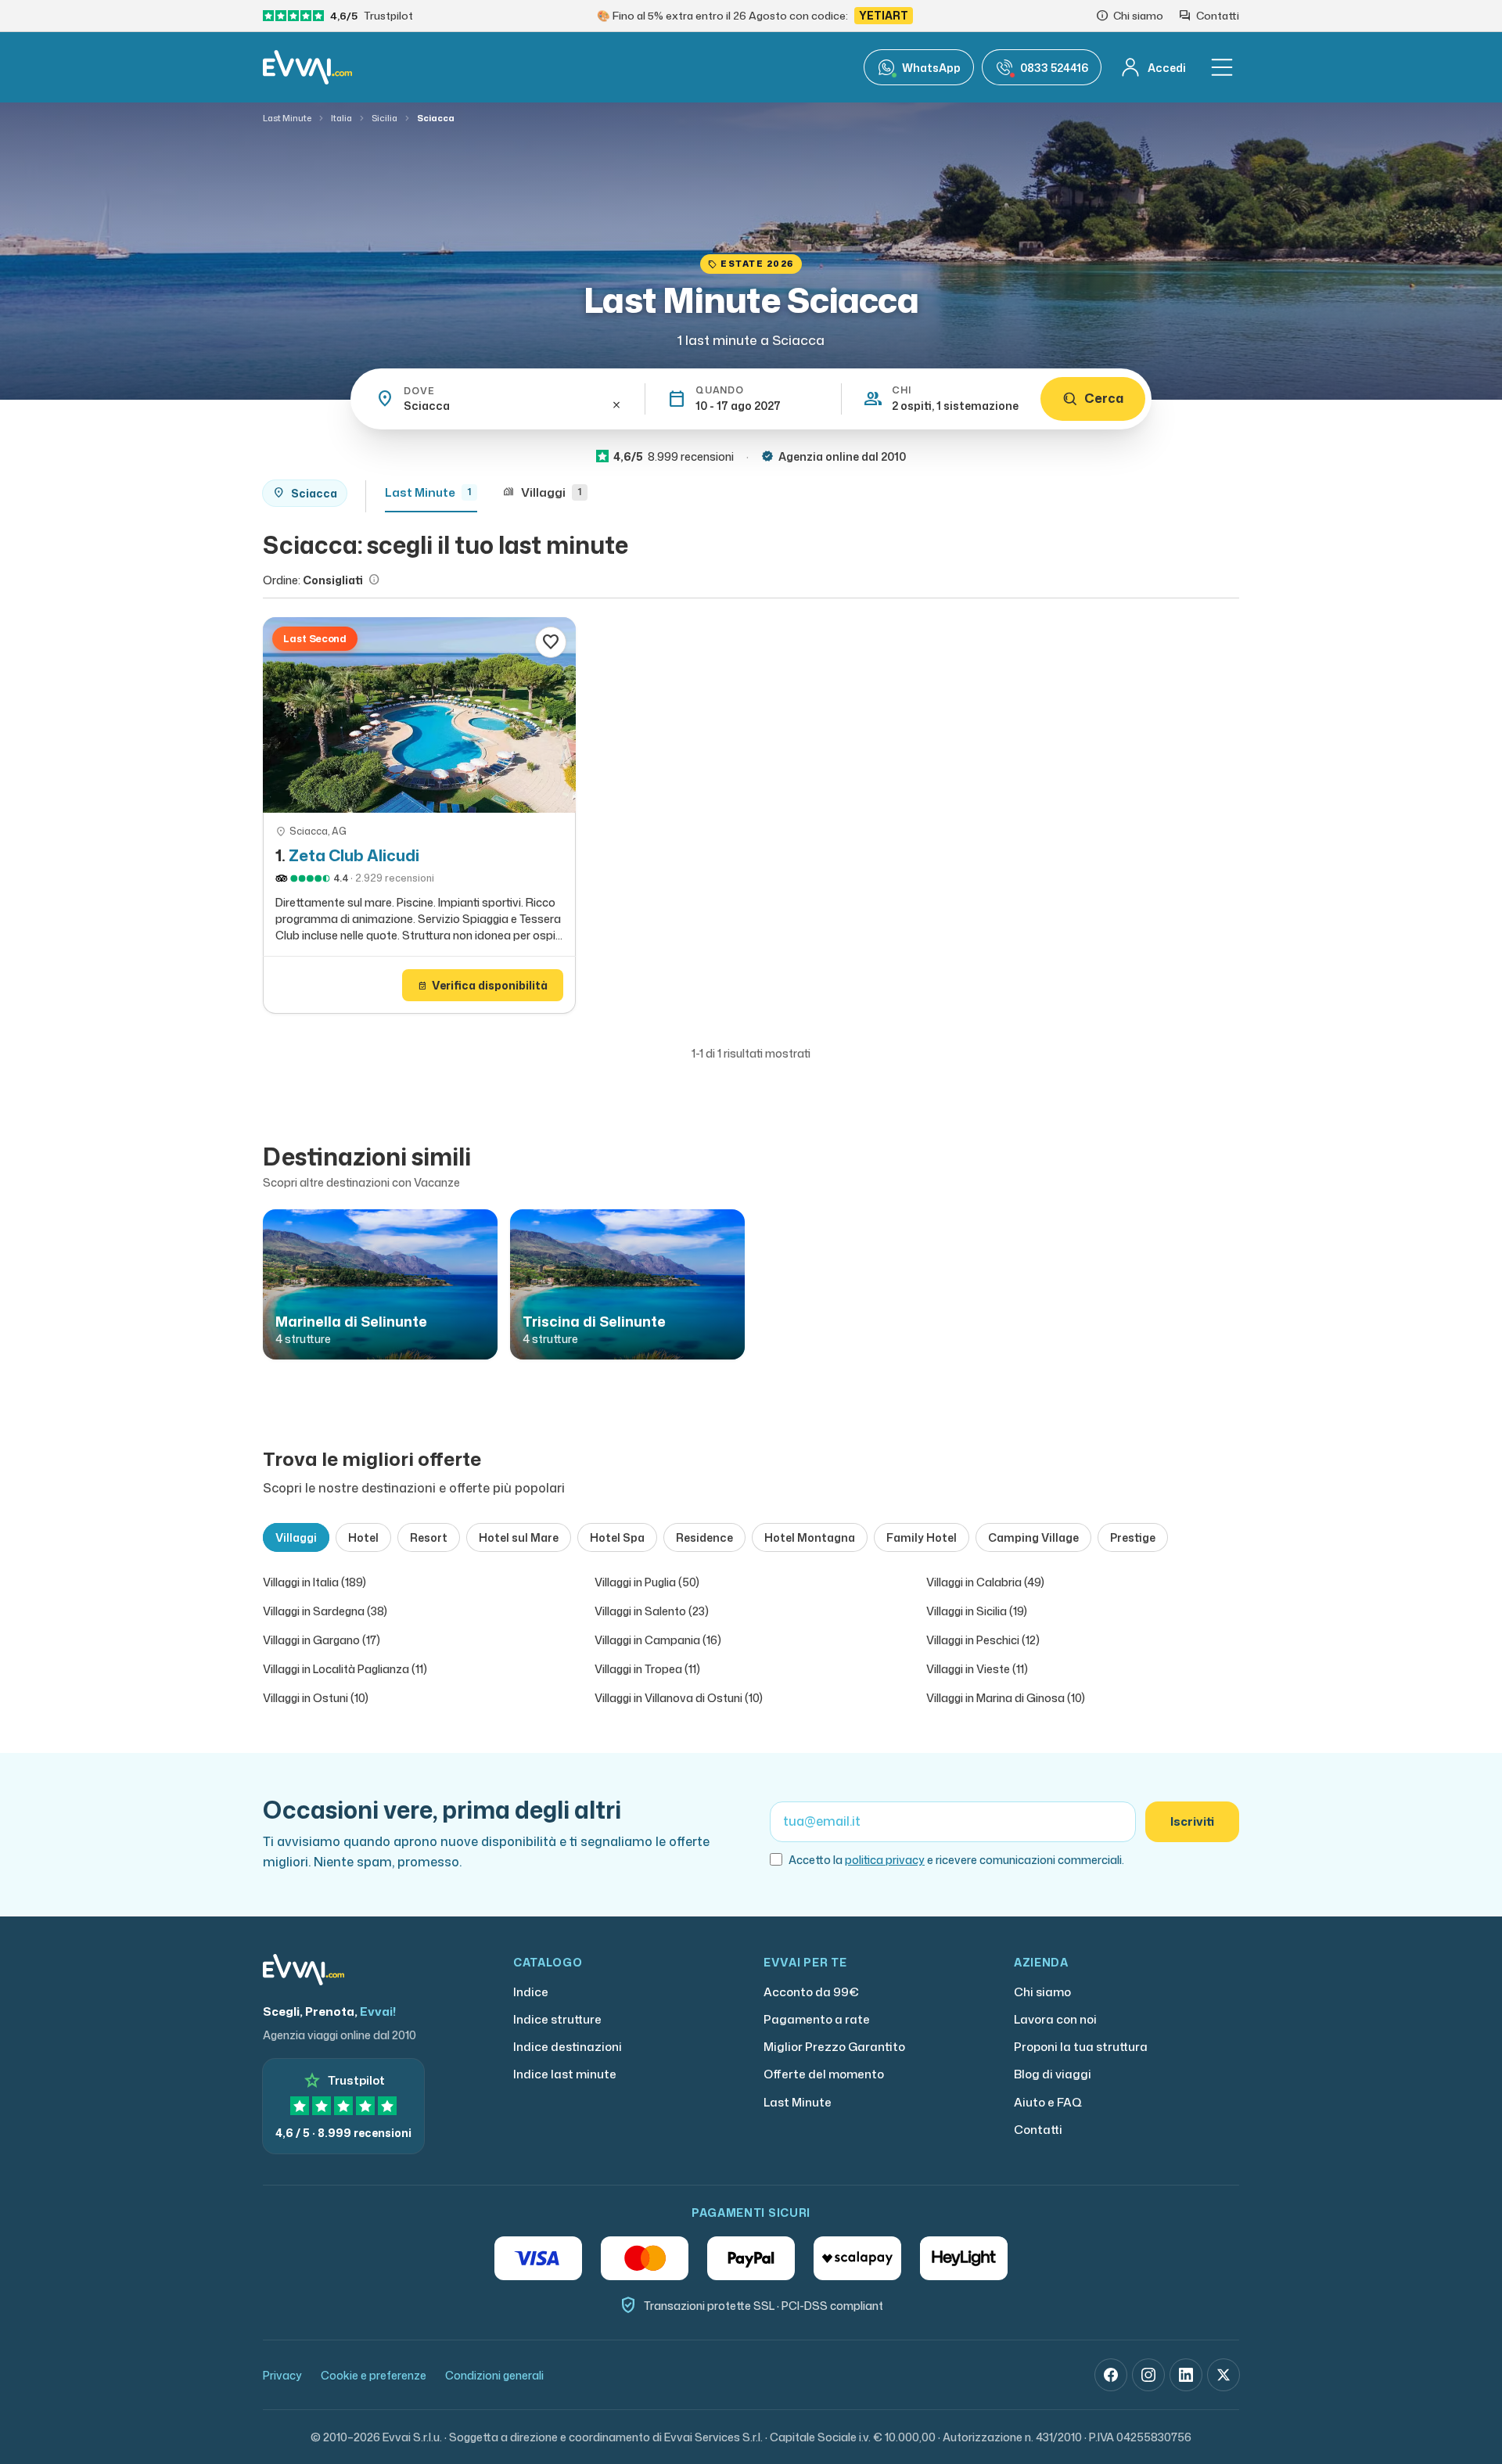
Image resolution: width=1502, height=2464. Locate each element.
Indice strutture (557, 2019)
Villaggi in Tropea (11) (647, 1669)
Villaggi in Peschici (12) (983, 1640)
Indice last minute (565, 2074)
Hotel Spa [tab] (617, 1537)
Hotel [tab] (363, 1537)
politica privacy (885, 1860)
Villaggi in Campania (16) (658, 1640)
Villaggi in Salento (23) (652, 1611)
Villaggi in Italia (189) (314, 1582)
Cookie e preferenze (374, 2375)
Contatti (1038, 2130)
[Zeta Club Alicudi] (419, 715)
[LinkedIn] (1186, 2375)
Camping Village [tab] (1033, 1537)
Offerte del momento (824, 2074)
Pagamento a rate (817, 2019)
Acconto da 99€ (811, 1992)
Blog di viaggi (1053, 2074)
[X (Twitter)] (1224, 2375)
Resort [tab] (429, 1537)
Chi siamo (1042, 1992)
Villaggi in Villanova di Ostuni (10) (679, 1698)
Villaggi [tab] (296, 1537)
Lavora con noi (1055, 2019)
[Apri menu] (1222, 67)
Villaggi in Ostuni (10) (316, 1698)
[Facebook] (1111, 2375)
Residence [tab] (704, 1537)
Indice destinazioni (568, 2047)
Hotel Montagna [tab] (810, 1537)
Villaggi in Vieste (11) (977, 1669)
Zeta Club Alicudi (354, 855)
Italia (341, 118)
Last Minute (287, 118)
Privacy (282, 2375)
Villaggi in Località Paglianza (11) (345, 1669)
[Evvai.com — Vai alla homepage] (307, 67)
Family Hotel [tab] (922, 1537)
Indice (531, 1992)
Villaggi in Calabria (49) (985, 1582)
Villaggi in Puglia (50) (647, 1582)
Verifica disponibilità (483, 985)
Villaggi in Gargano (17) (322, 1640)
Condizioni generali (494, 2375)
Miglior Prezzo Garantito (834, 2047)
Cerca (1104, 398)
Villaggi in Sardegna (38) (325, 1611)
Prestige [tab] (1133, 1537)
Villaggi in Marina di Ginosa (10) (1006, 1698)
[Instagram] (1148, 2375)
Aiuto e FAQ (1048, 2102)
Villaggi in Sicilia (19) (977, 1611)
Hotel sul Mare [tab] (519, 1537)
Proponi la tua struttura (1081, 2047)
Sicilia (384, 118)
